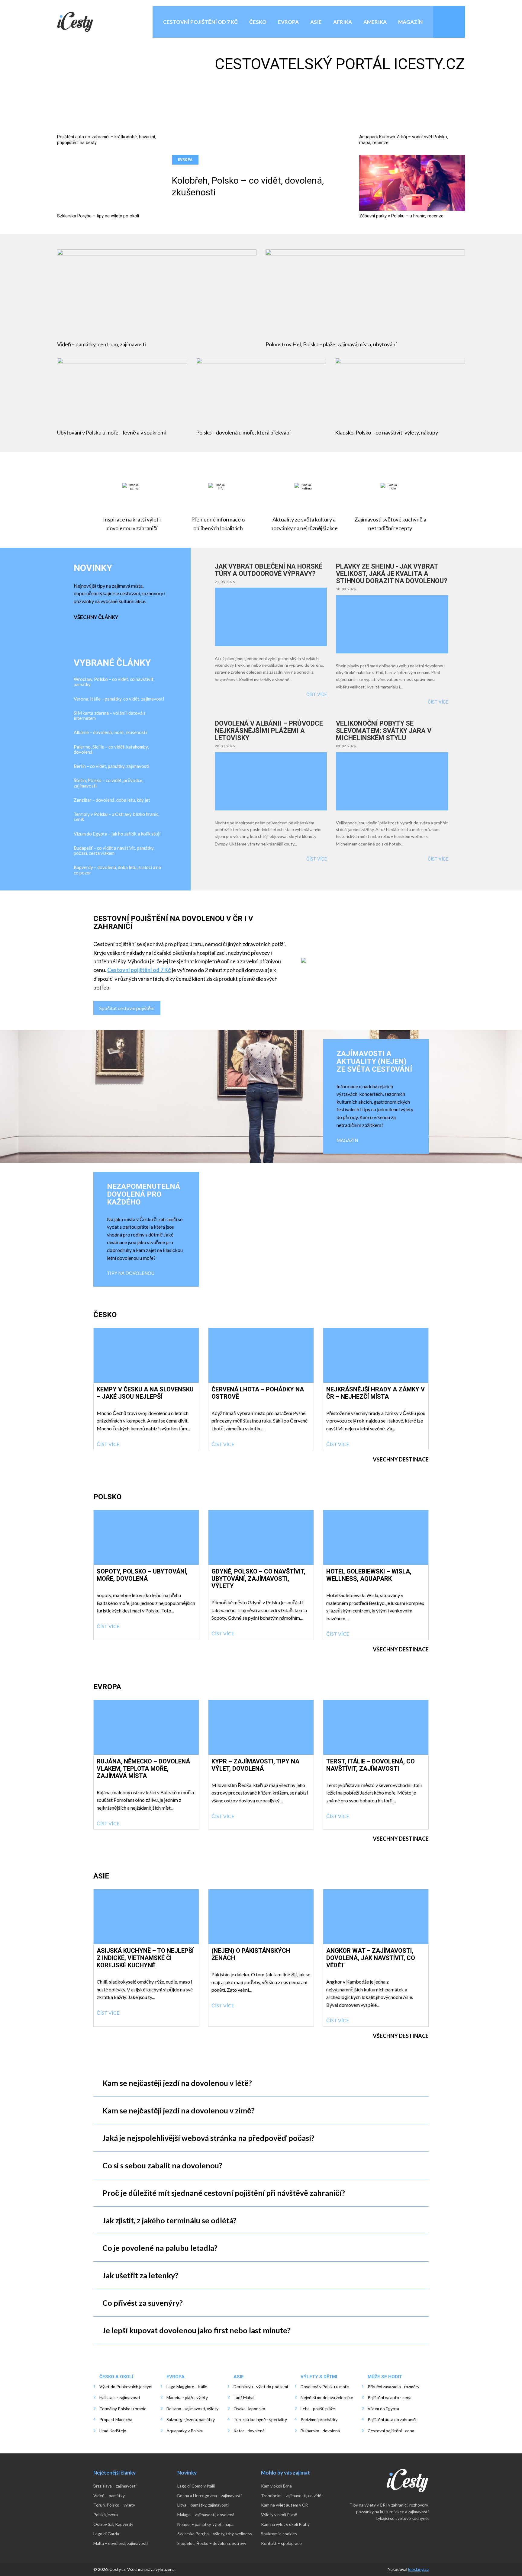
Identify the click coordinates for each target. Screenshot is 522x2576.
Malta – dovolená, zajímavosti (121, 2543)
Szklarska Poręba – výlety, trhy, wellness (215, 2534)
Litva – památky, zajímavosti (203, 2505)
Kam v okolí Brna (276, 2486)
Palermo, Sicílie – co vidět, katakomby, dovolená (111, 749)
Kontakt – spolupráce (281, 2543)
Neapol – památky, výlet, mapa (205, 2524)
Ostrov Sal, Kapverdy (113, 2524)
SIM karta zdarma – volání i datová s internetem (110, 716)
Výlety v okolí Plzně (279, 2515)
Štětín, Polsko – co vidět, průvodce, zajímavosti (108, 783)
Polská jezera (106, 2515)
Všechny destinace (401, 1459)
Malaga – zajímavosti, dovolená (206, 2515)
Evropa (288, 22)
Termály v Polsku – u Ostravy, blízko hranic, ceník (116, 817)
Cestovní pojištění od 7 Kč (200, 22)
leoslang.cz (418, 2569)
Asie (316, 22)
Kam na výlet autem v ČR (284, 2505)
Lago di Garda (106, 2534)
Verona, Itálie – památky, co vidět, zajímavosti (119, 699)
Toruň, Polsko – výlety (114, 2505)
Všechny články (96, 617)
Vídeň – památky (109, 2496)
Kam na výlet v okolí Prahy (285, 2524)
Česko (258, 22)
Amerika (375, 22)
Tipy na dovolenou (131, 1273)
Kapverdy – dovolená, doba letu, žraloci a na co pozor (117, 870)
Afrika (343, 22)
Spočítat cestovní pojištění (127, 1008)
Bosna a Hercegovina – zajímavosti (209, 2496)
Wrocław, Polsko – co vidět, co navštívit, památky (114, 682)
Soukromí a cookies (279, 2534)
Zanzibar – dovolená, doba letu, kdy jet (112, 800)
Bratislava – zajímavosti (115, 2486)
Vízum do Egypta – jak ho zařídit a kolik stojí (117, 834)
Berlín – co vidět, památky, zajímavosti (111, 766)
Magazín (410, 22)
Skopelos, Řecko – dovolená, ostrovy (212, 2543)
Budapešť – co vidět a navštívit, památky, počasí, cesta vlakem (114, 851)
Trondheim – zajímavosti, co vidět (292, 2496)
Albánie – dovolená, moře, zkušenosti (110, 732)
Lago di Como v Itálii (196, 2486)
